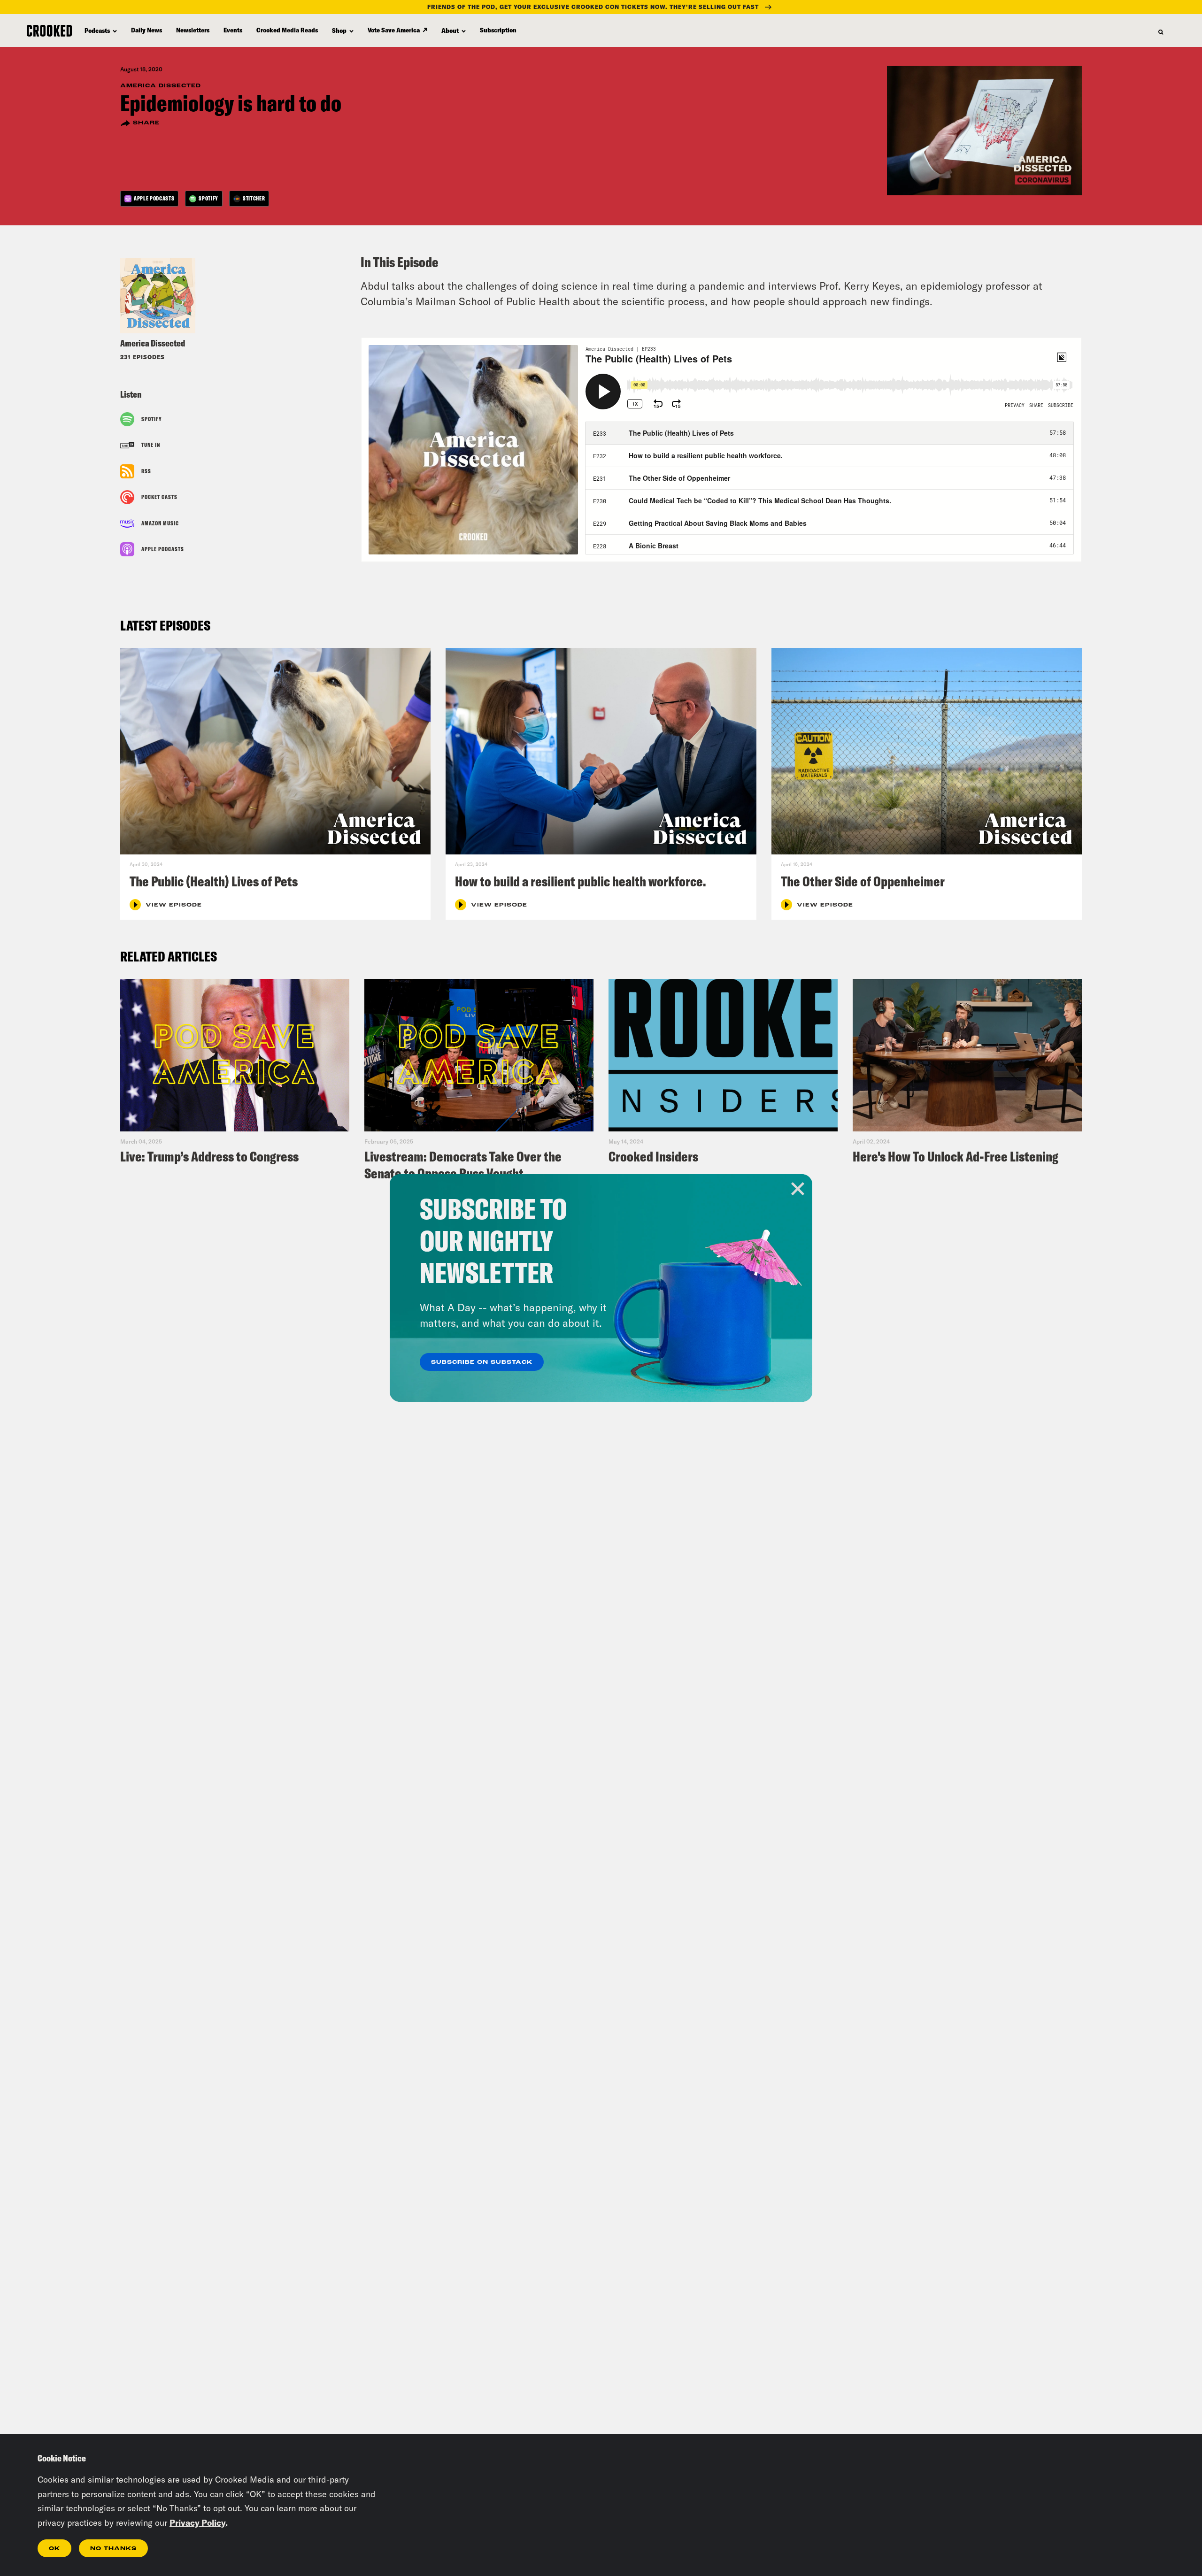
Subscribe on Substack (482, 1362)
